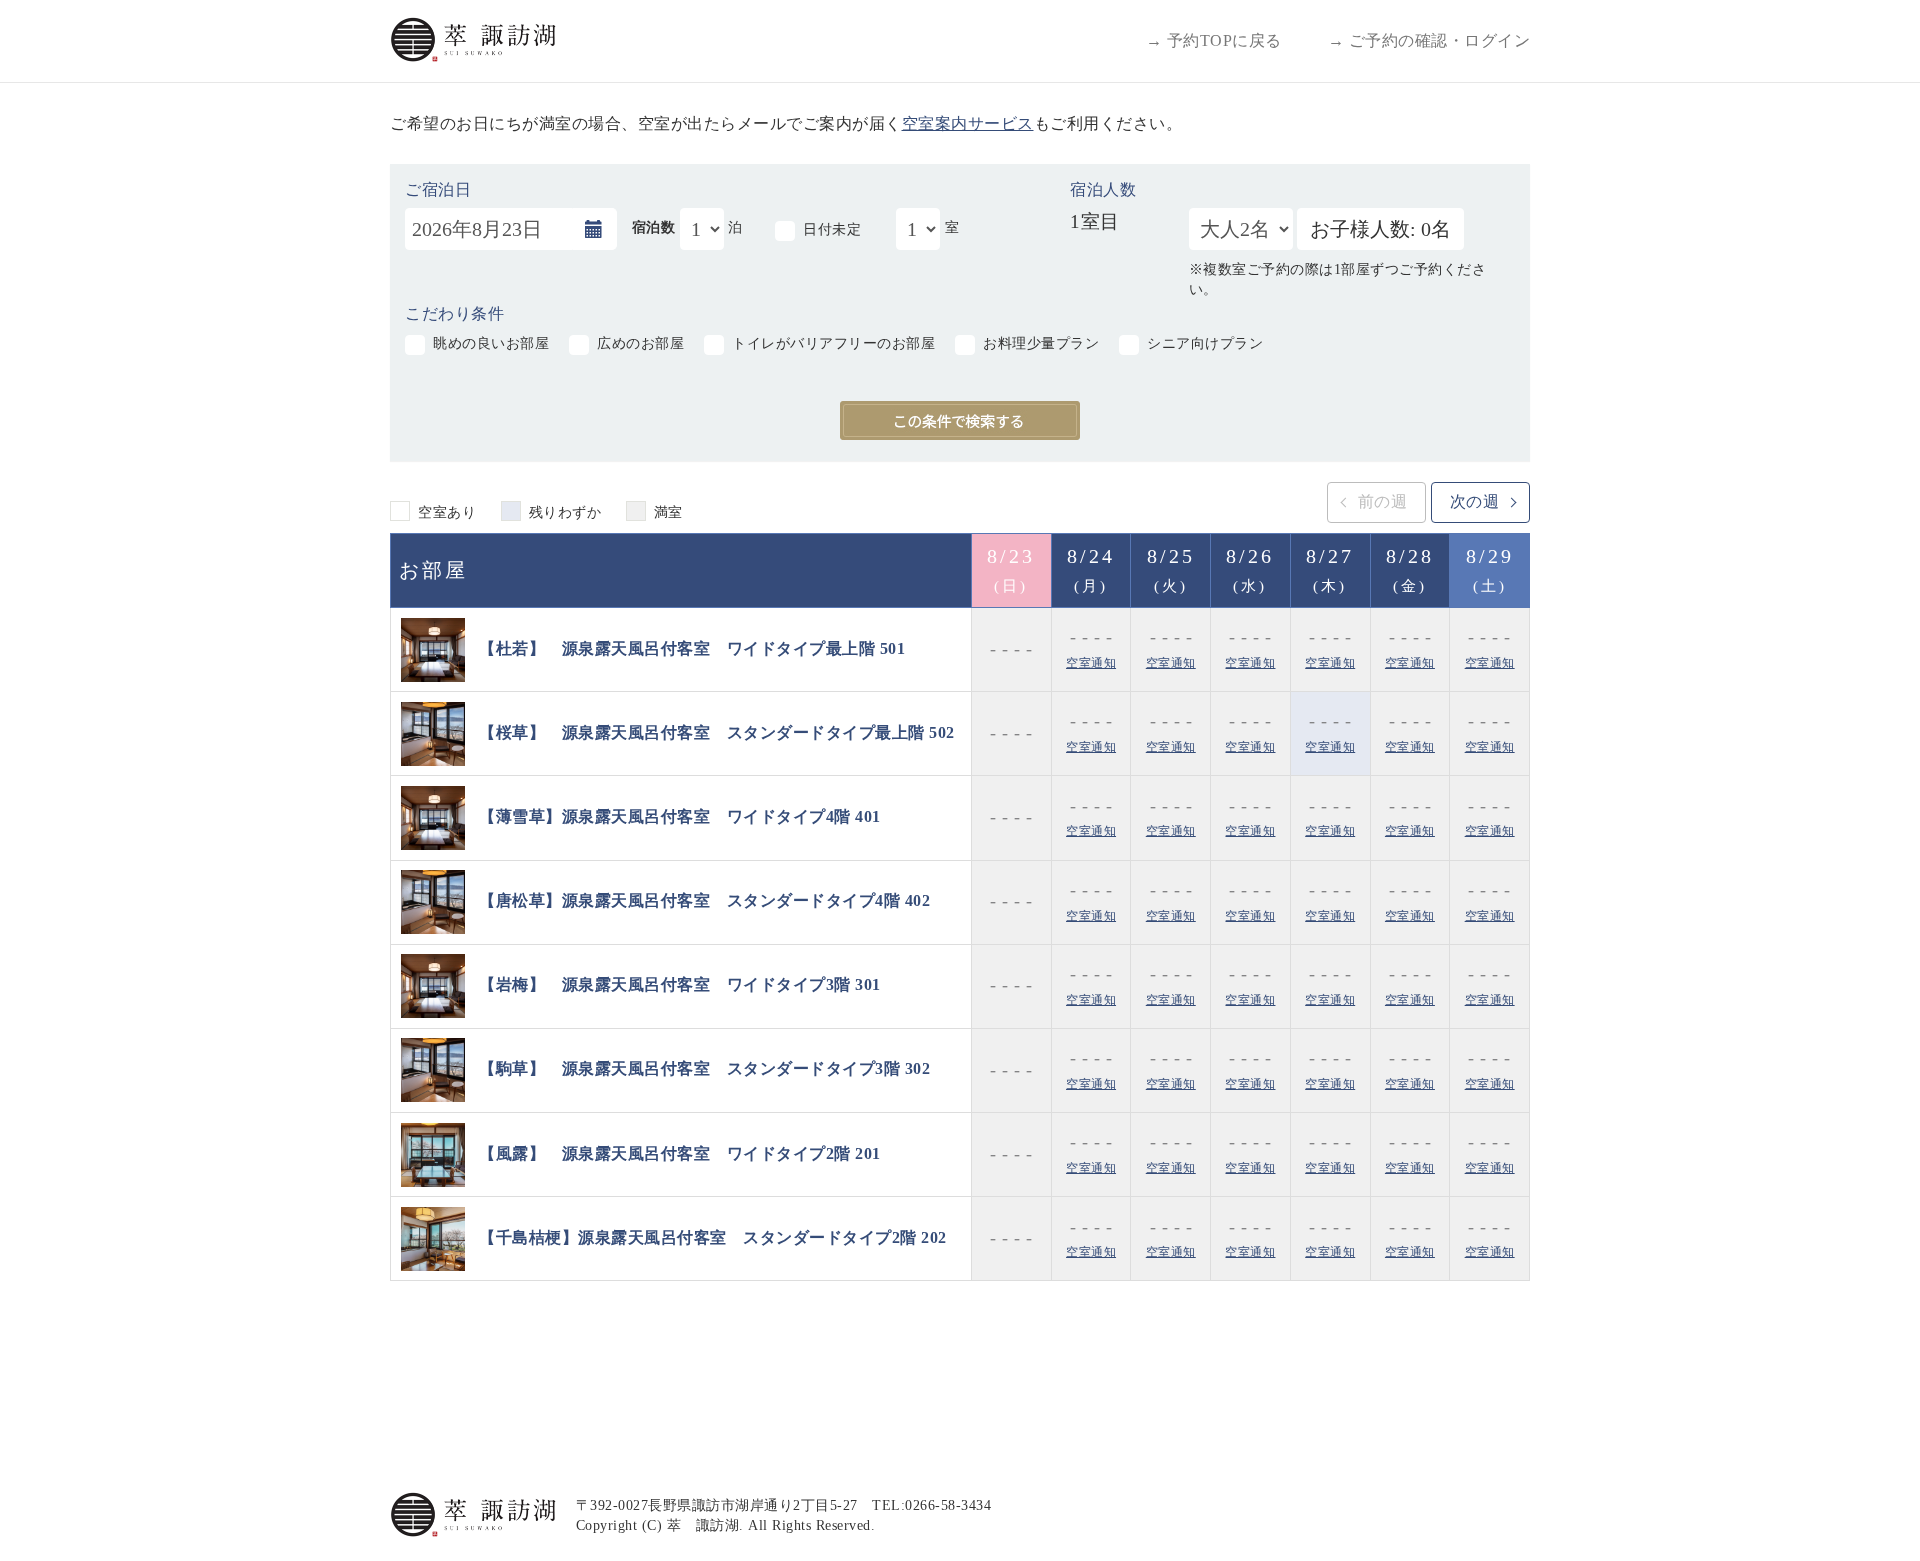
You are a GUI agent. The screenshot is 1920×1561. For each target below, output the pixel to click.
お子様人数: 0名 (1380, 229)
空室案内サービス (968, 123)
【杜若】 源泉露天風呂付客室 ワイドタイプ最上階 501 (692, 647)
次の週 (1475, 501)
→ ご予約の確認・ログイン (1429, 40)
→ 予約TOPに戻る (1214, 40)
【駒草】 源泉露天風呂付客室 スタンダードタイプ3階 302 (704, 1068)
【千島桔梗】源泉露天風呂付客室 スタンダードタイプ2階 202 (713, 1237)
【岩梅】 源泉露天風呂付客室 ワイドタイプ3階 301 (680, 984)
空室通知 (1091, 663)
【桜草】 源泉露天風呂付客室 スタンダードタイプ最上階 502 (717, 731)
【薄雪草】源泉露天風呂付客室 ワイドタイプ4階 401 (680, 816)
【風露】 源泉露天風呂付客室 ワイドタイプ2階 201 (680, 1152)
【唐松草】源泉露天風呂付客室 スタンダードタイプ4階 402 (704, 900)
